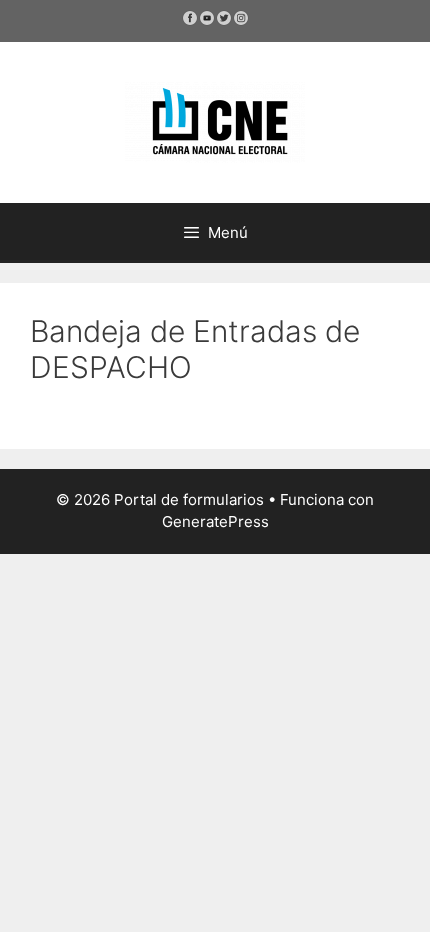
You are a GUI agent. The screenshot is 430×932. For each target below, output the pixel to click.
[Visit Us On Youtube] (206, 21)
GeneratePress (215, 521)
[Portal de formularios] (215, 121)
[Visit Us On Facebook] (189, 21)
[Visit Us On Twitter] (223, 21)
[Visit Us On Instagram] (240, 21)
